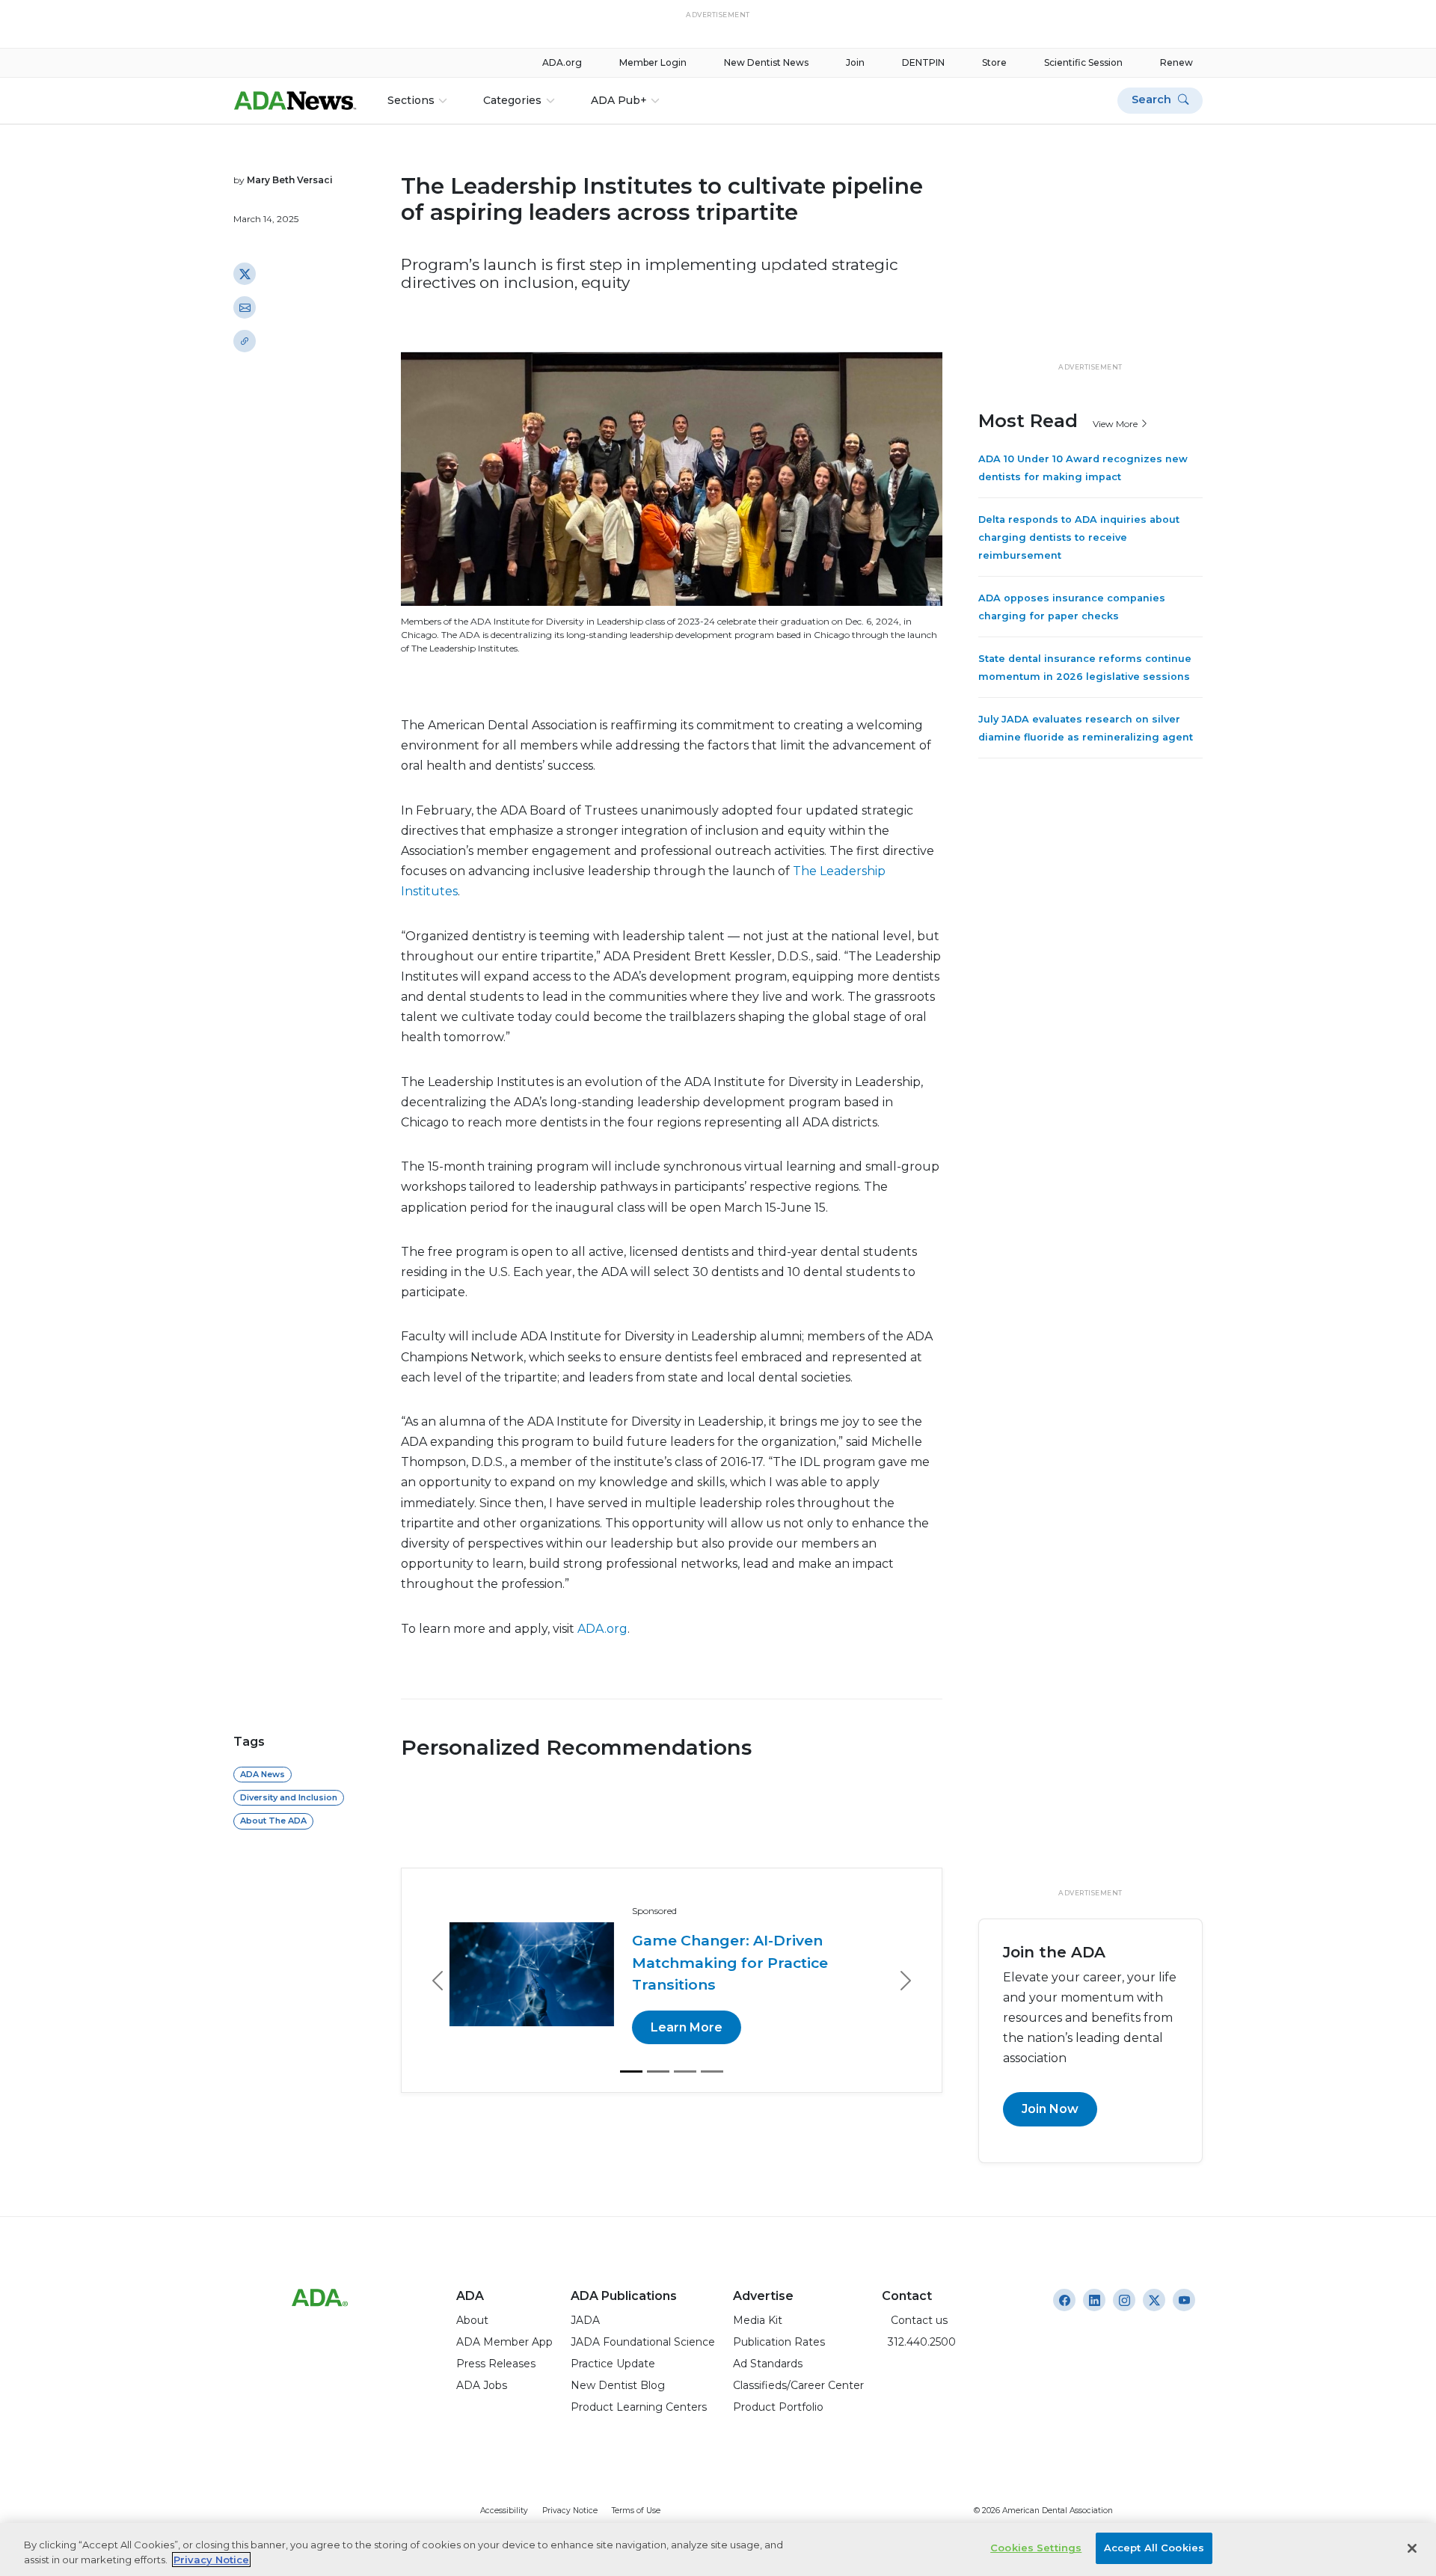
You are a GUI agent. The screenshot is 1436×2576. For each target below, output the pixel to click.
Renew (1176, 62)
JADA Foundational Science (643, 2342)
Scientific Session (1083, 62)
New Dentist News (766, 62)
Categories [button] (512, 100)
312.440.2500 (919, 2342)
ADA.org (562, 62)
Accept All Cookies (1154, 2548)
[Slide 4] (712, 2050)
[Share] (245, 341)
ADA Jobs (482, 2385)
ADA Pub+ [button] (619, 100)
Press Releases (496, 2364)
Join (855, 62)
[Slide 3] (685, 2050)
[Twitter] (245, 274)
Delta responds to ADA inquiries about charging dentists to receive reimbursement (1079, 537)
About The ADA (273, 1821)
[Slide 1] (631, 2050)
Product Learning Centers (639, 2407)
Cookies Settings (1036, 2548)
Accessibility (504, 2511)
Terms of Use (636, 2511)
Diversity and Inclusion (289, 1797)
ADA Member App (504, 2342)
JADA (585, 2320)
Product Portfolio (778, 2407)
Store (994, 62)
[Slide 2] (658, 2050)
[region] (718, 2549)
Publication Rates (779, 2342)
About (472, 2320)
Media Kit (758, 2320)
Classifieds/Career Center (798, 2385)
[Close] (1412, 2548)
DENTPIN (923, 62)
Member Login (653, 62)
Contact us (915, 2320)
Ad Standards (768, 2364)
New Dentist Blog (618, 2385)
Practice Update (613, 2364)
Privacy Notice (570, 2511)
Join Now (1050, 2109)
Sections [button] (411, 100)
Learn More (699, 2006)
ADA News (263, 1774)
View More (1116, 423)
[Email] (245, 307)
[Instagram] (1064, 2300)
